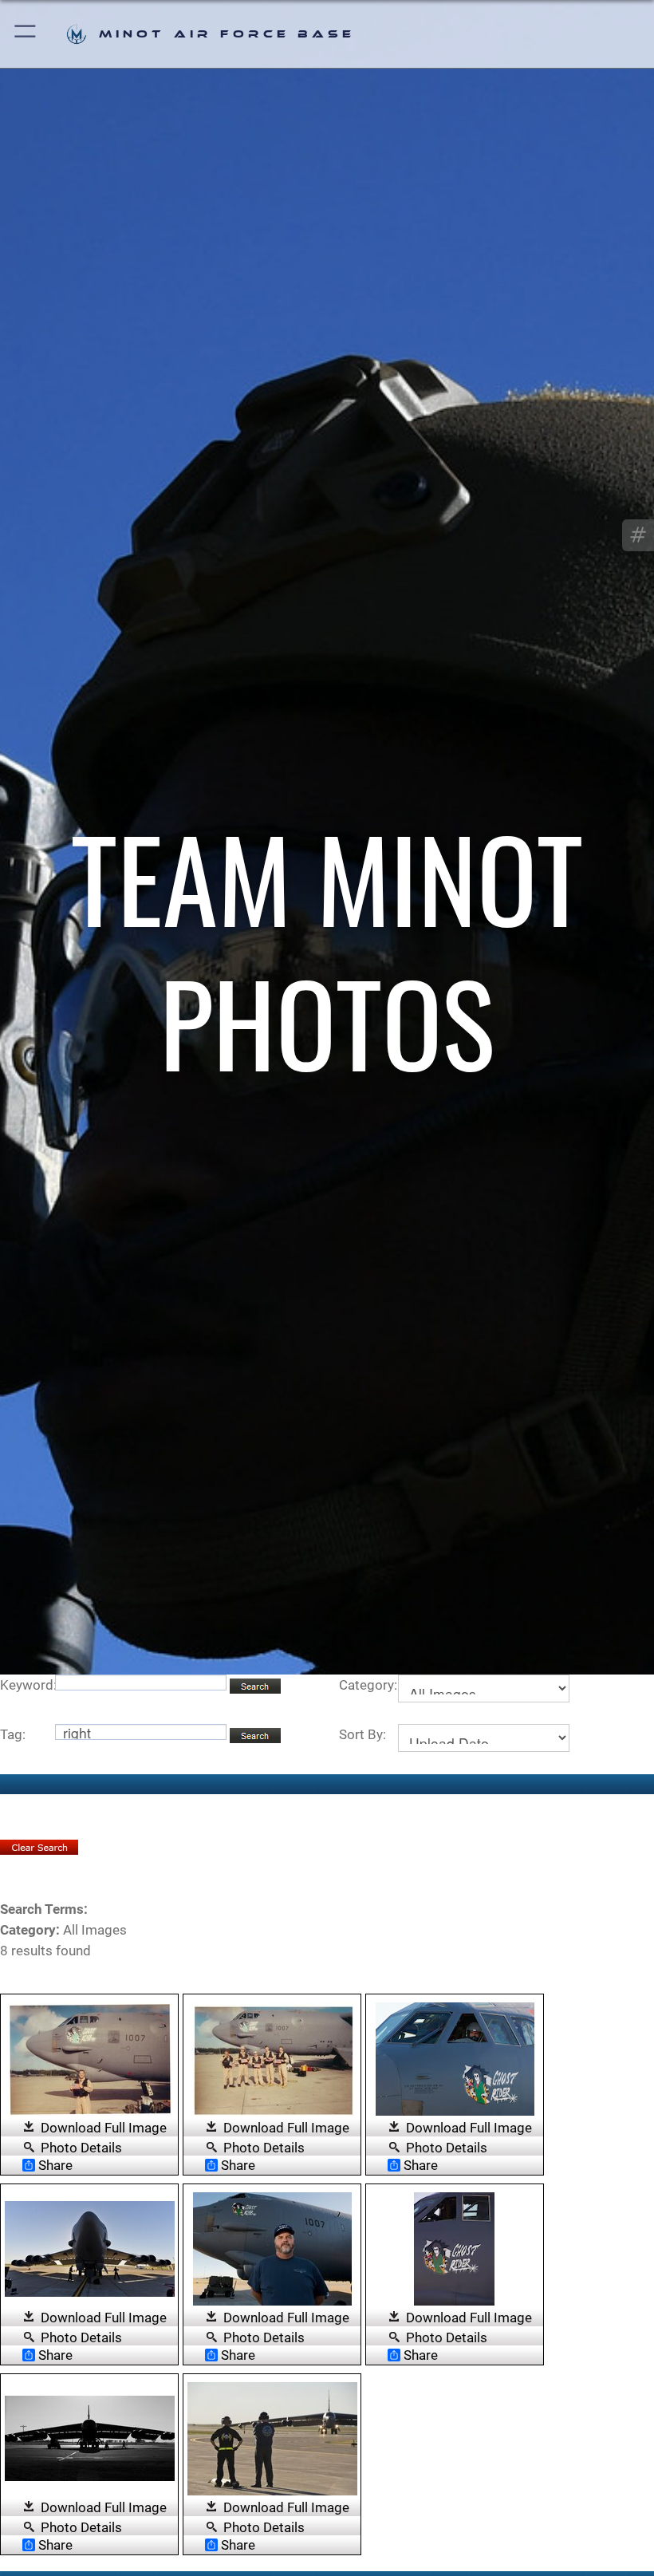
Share (55, 2165)
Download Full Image (104, 2128)
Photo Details (81, 2147)
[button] (26, 34)
